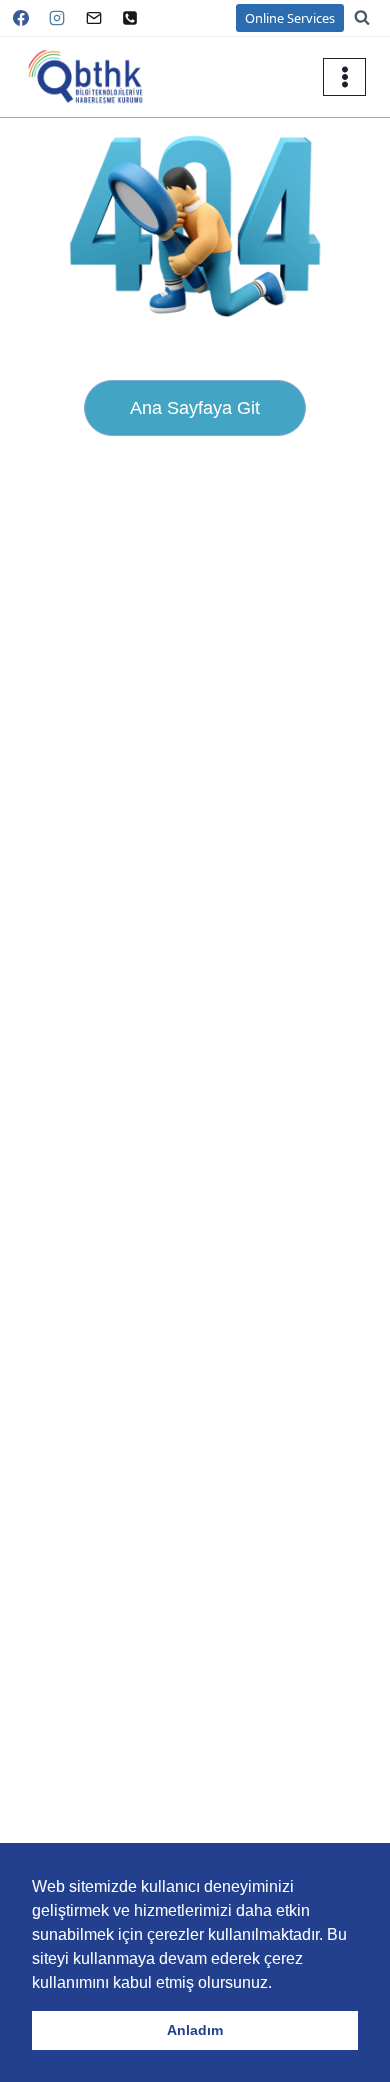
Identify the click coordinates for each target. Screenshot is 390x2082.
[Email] (94, 18)
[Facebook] (21, 18)
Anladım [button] (195, 2030)
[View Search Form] (372, 18)
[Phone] (130, 18)
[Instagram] (57, 18)
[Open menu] (344, 76)
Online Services (290, 18)
